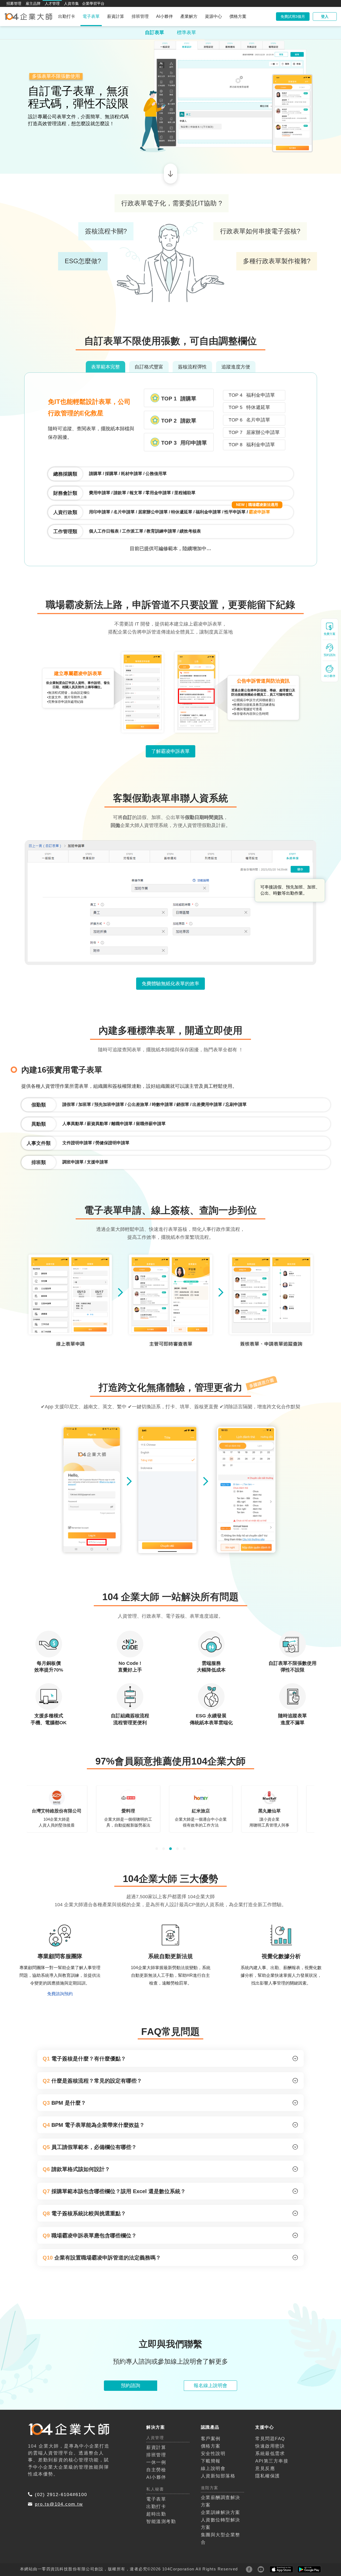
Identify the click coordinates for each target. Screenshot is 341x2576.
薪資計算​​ (156, 2380)
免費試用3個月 (293, 17)
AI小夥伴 (165, 16)
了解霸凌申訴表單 (170, 684)
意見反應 (265, 2401)
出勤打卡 (67, 16)
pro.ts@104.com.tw (59, 2437)
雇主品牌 (33, 3)
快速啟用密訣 (270, 2379)
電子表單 (91, 16)
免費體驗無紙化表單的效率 (170, 916)
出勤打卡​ (156, 2439)
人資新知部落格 (218, 2409)
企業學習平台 (93, 3)
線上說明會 (213, 2401)
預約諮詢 (131, 2318)
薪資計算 (116, 16)
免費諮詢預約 (60, 1926)
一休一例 (156, 2395)
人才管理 (52, 3)
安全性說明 (213, 2386)
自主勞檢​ (156, 2403)
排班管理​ (156, 2388)
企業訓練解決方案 (221, 2445)
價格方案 (238, 16)
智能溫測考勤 (161, 2454)
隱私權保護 (268, 2409)
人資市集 (71, 3)
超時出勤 (156, 2447)
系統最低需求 (270, 2386)
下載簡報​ (211, 2394)
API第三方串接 (272, 2394)
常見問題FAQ (270, 2371)
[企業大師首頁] (28, 17)
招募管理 (14, 3)
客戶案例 (211, 2371)
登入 (325, 17)
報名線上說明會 (210, 2318)
